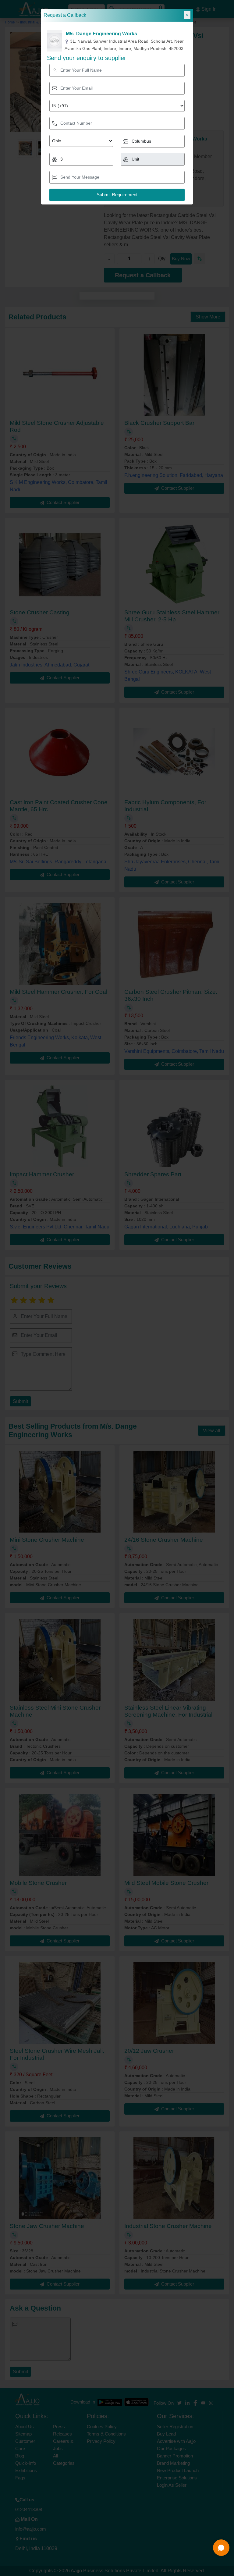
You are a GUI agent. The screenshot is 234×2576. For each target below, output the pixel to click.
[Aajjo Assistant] (221, 2548)
